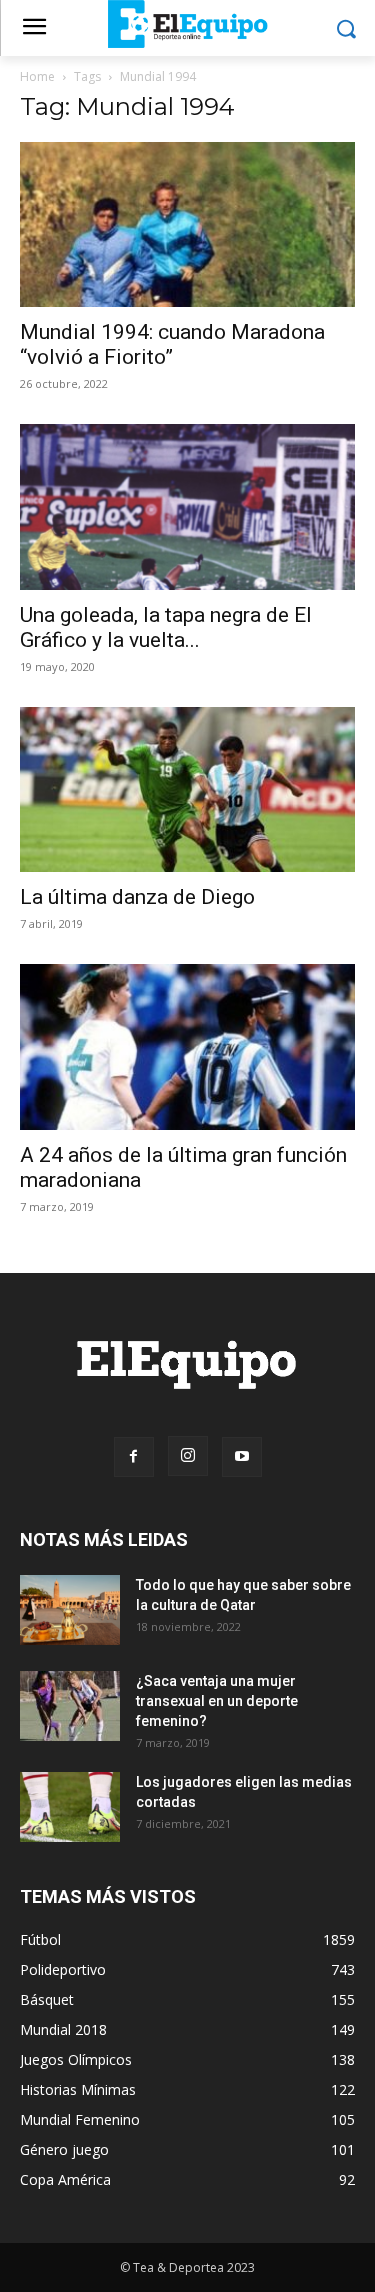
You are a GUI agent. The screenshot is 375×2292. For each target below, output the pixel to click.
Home (37, 76)
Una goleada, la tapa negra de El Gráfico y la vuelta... (166, 627)
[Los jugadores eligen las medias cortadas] (70, 1807)
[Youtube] (242, 1457)
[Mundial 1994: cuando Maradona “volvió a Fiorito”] (187, 224)
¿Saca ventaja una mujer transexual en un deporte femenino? (217, 1701)
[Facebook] (134, 1457)
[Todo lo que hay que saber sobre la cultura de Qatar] (70, 1610)
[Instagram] (188, 1456)
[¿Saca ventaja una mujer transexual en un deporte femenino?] (70, 1706)
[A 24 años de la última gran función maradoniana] (187, 1046)
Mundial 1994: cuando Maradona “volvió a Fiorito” (172, 344)
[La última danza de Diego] (187, 789)
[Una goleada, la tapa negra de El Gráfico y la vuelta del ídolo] (187, 506)
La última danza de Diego (137, 897)
